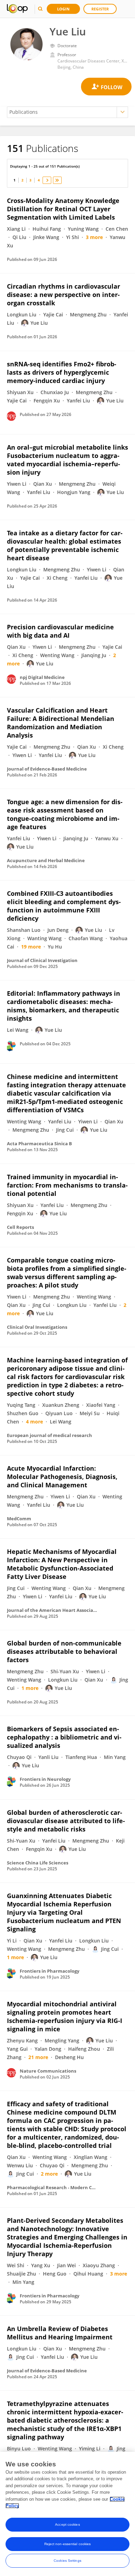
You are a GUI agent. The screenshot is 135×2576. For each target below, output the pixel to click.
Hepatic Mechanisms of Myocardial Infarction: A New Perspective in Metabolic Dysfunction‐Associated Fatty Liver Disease (62, 1564)
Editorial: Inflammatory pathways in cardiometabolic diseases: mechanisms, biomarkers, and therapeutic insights (64, 1006)
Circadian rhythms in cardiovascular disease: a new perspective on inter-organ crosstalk (64, 295)
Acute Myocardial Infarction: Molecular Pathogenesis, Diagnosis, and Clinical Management (62, 1477)
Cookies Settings (67, 2561)
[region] (67, 2514)
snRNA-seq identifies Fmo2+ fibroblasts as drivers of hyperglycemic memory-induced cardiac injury (62, 372)
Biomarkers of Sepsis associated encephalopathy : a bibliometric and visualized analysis (64, 1737)
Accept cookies (67, 2524)
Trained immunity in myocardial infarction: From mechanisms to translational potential (67, 1185)
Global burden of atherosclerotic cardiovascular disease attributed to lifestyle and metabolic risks (66, 1821)
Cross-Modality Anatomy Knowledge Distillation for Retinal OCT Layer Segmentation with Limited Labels (63, 209)
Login (63, 9)
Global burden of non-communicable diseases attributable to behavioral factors (64, 1651)
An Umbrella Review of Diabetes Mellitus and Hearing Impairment (60, 2333)
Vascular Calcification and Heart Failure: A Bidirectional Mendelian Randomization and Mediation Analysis (61, 723)
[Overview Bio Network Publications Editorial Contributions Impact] (67, 112)
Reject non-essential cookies (68, 2544)
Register (100, 9)
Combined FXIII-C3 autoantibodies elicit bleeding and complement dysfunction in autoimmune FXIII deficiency (64, 906)
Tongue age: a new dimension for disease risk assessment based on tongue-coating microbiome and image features (65, 814)
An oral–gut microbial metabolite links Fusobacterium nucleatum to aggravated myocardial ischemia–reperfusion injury (67, 460)
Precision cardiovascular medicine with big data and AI (60, 631)
